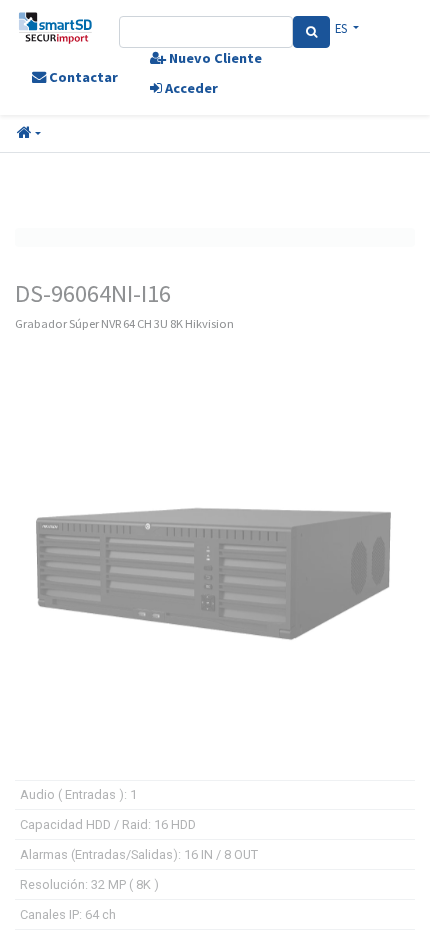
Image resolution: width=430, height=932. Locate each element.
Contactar (82, 77)
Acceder (190, 88)
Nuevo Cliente (214, 58)
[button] (29, 134)
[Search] (311, 32)
